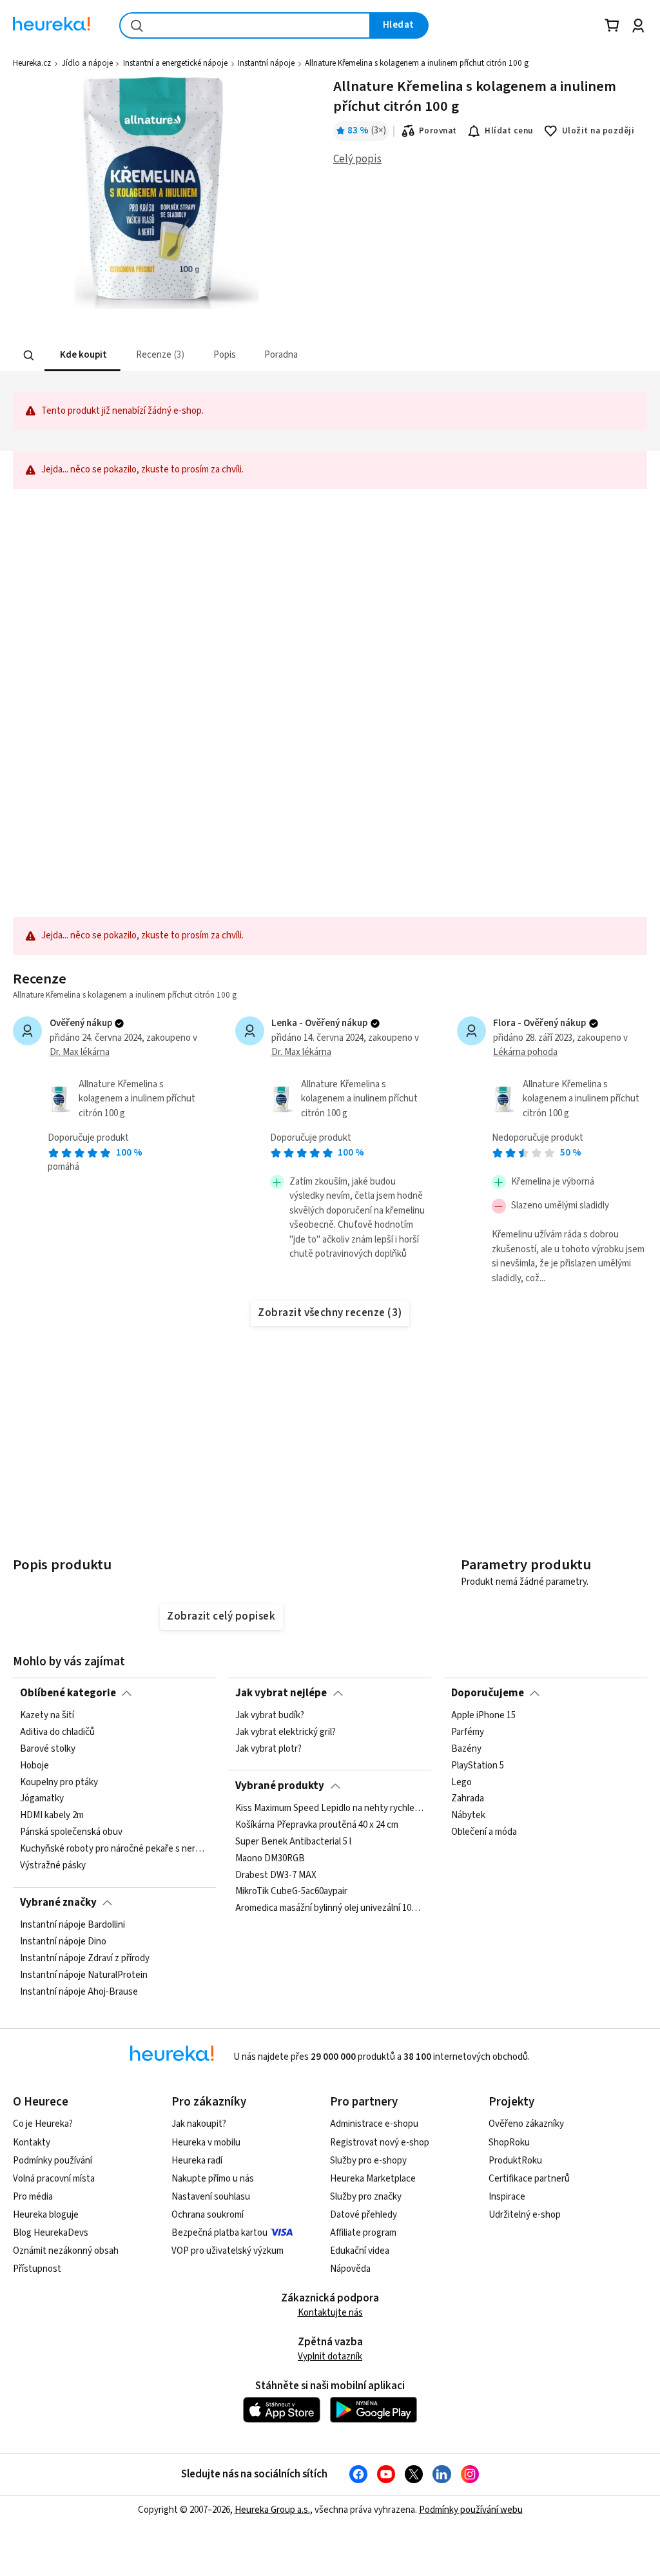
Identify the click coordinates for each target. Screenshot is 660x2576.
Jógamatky (42, 1799)
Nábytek (468, 1816)
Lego (461, 1783)
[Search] (29, 356)
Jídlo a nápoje (87, 63)
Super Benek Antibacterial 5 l (293, 1842)
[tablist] (250, 355)
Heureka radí (197, 2161)
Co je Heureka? (43, 2124)
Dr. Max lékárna (80, 1052)
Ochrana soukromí (208, 2215)
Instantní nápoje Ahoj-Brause (79, 1992)
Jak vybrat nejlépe (281, 1693)
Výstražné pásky (53, 1866)
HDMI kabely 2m (52, 1816)
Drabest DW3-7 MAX (276, 1875)
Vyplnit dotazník (330, 2357)
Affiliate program (363, 2233)
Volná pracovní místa (54, 2179)
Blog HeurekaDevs (51, 2233)
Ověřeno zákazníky (526, 2124)
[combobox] (245, 25)
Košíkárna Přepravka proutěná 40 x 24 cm (317, 1825)
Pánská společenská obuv (71, 1832)
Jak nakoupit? (199, 2124)
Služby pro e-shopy (368, 2161)
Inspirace (507, 2197)
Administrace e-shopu (374, 2124)
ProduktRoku (515, 2161)
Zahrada (468, 1799)
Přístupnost (37, 2269)
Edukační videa (360, 2251)
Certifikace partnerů (529, 2179)
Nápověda (350, 2269)
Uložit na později (598, 131)
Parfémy (468, 1732)
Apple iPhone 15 (483, 1716)
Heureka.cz (32, 63)
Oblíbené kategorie (68, 1693)
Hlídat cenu (509, 131)
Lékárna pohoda (525, 1052)
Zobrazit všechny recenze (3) (330, 1313)
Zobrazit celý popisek (221, 1616)
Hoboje (34, 1766)
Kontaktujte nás (330, 2313)
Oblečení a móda (484, 1832)
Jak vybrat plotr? (268, 1749)
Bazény (466, 1749)
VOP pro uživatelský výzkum (228, 2251)
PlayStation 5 (478, 1766)
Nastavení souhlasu (211, 2197)
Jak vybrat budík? (270, 1716)
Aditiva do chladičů (57, 1732)
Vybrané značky (58, 1903)
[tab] (82, 355)
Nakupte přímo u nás (213, 2179)
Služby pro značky (366, 2197)
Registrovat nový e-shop (380, 2143)
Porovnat (438, 131)
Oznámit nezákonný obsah (66, 2251)
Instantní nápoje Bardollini (73, 1925)
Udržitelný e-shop (525, 2215)
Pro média (33, 2197)
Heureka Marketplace (373, 2179)
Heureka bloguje (46, 2215)
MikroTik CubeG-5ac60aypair (291, 1892)
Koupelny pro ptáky (59, 1783)
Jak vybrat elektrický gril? (286, 1732)
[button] (82, 355)
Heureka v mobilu (206, 2143)
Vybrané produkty (280, 1786)
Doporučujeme (488, 1693)
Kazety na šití (47, 1716)
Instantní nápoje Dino (63, 1942)
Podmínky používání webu (471, 2510)
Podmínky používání (53, 2161)
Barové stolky (48, 1749)
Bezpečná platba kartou (219, 2233)
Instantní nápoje (266, 63)
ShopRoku (509, 2143)
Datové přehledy (364, 2215)
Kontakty (32, 2143)
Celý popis (357, 159)
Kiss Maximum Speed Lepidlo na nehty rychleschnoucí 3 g (330, 1808)
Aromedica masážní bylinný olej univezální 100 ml (330, 1908)
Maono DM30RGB (270, 1859)
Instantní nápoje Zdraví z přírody (85, 1959)
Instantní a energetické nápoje (175, 63)
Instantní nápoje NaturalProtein (84, 1975)
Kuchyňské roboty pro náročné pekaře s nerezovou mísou (115, 1849)
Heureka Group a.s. (272, 2510)
